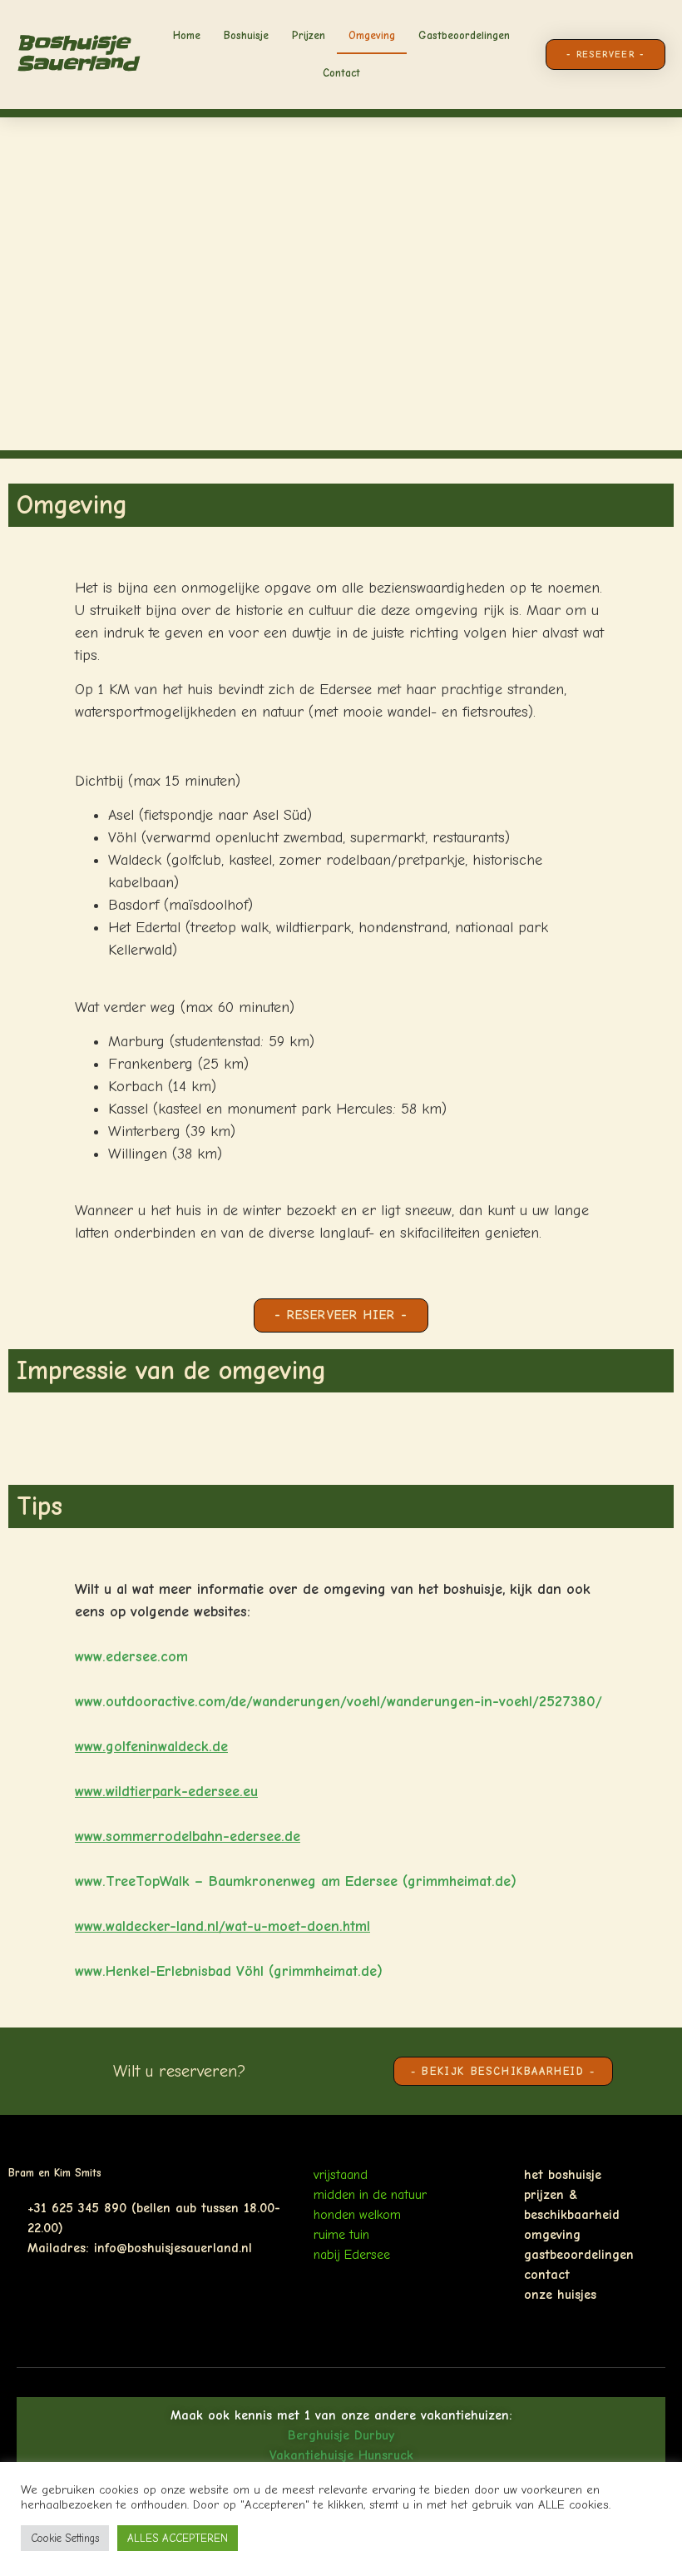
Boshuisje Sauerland (77, 54)
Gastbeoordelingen (464, 35)
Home (187, 35)
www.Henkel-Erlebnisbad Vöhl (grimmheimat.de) (229, 1971)
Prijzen (309, 35)
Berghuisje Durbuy (341, 2435)
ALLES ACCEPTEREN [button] (178, 2538)
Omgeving (372, 35)
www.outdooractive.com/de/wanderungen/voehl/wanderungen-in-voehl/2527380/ (339, 1702)
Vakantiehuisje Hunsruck (341, 2455)
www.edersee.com (131, 1657)
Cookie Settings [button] (65, 2538)
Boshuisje (246, 35)
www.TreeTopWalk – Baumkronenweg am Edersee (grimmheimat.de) (296, 1881)
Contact (341, 73)
